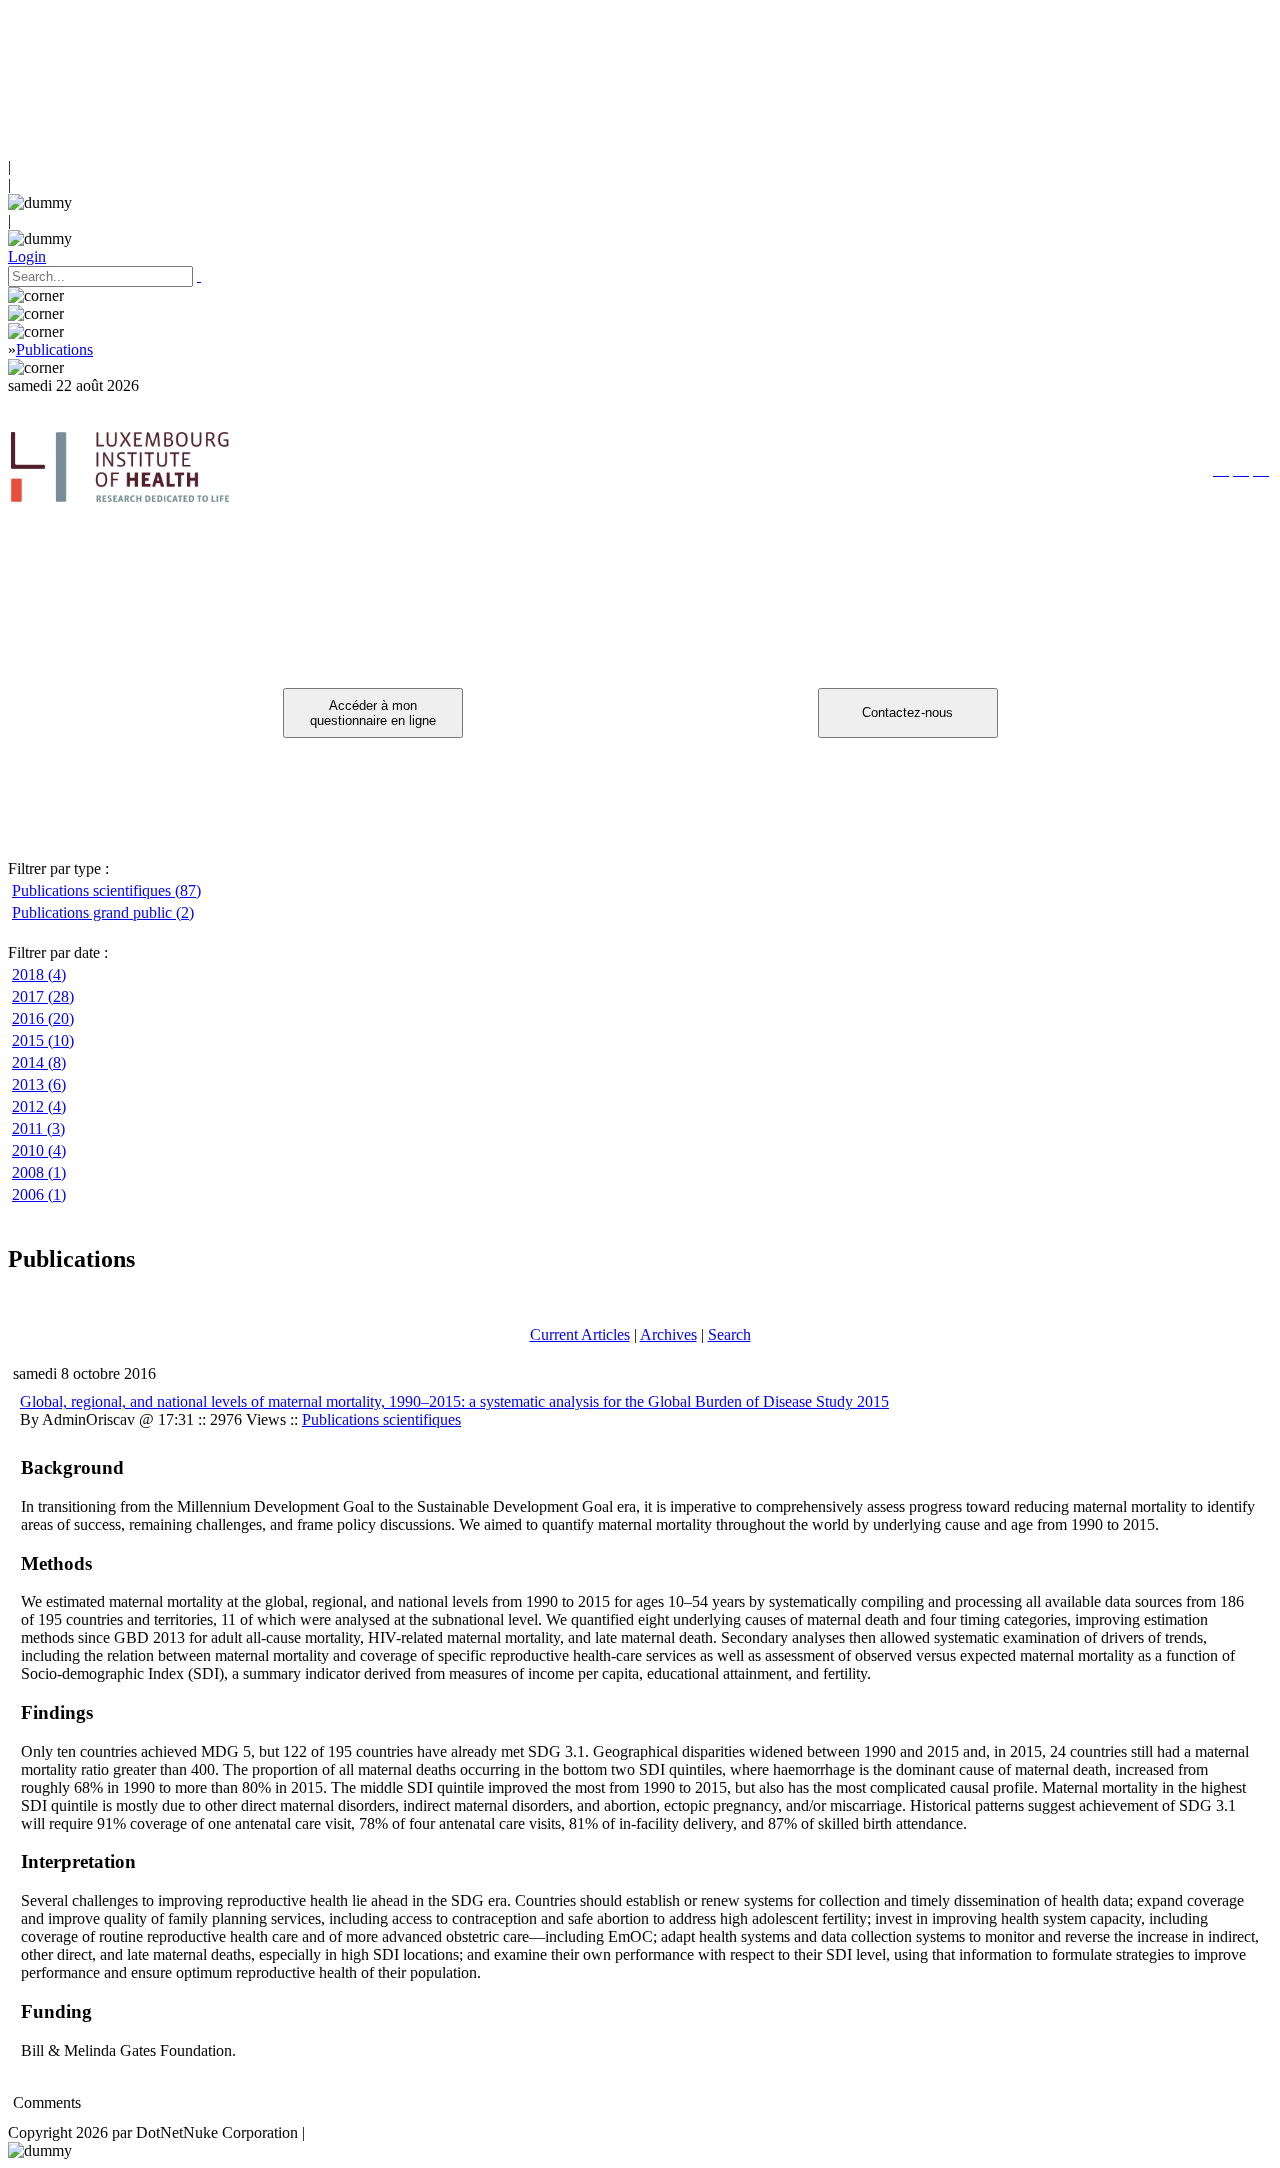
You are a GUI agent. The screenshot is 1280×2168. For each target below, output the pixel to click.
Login (27, 256)
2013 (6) (39, 1084)
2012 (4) (39, 1106)
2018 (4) (39, 974)
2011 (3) (38, 1128)
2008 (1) (39, 1172)
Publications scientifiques (381, 1419)
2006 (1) (39, 1194)
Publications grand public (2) (103, 912)
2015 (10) (43, 1040)
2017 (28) (43, 996)
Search (729, 1334)
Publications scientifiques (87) (106, 890)
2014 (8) (39, 1062)
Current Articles (580, 1334)
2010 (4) (39, 1150)
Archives (668, 1334)
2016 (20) (43, 1018)
